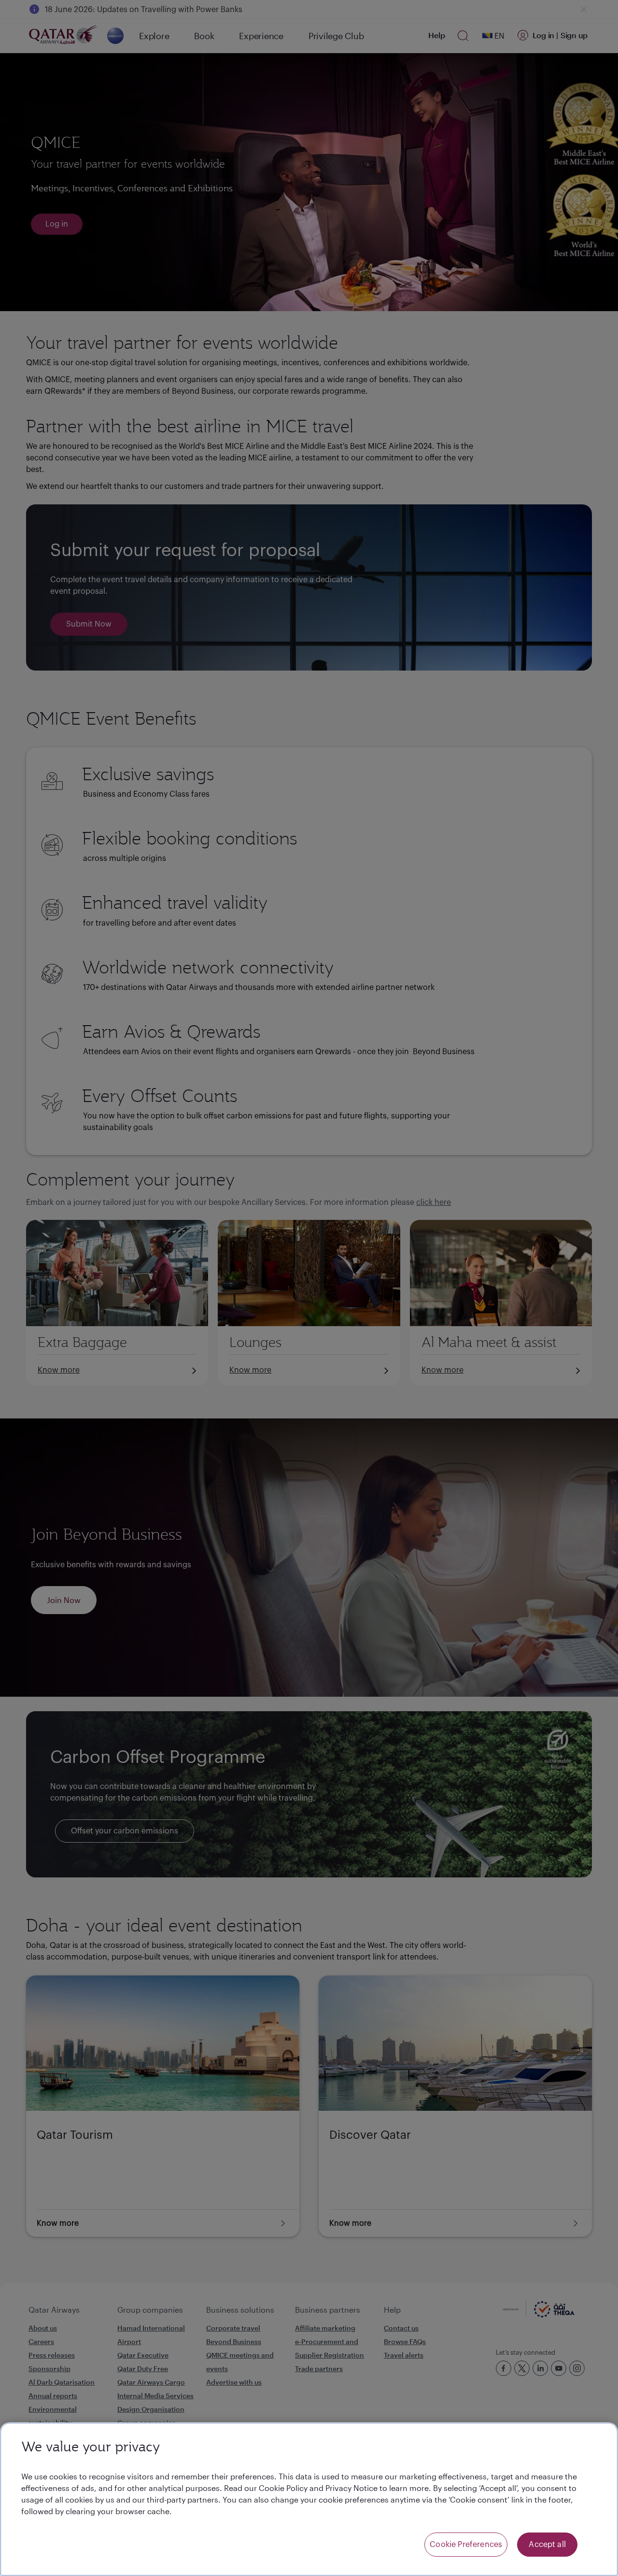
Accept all (547, 2545)
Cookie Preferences (466, 2545)
